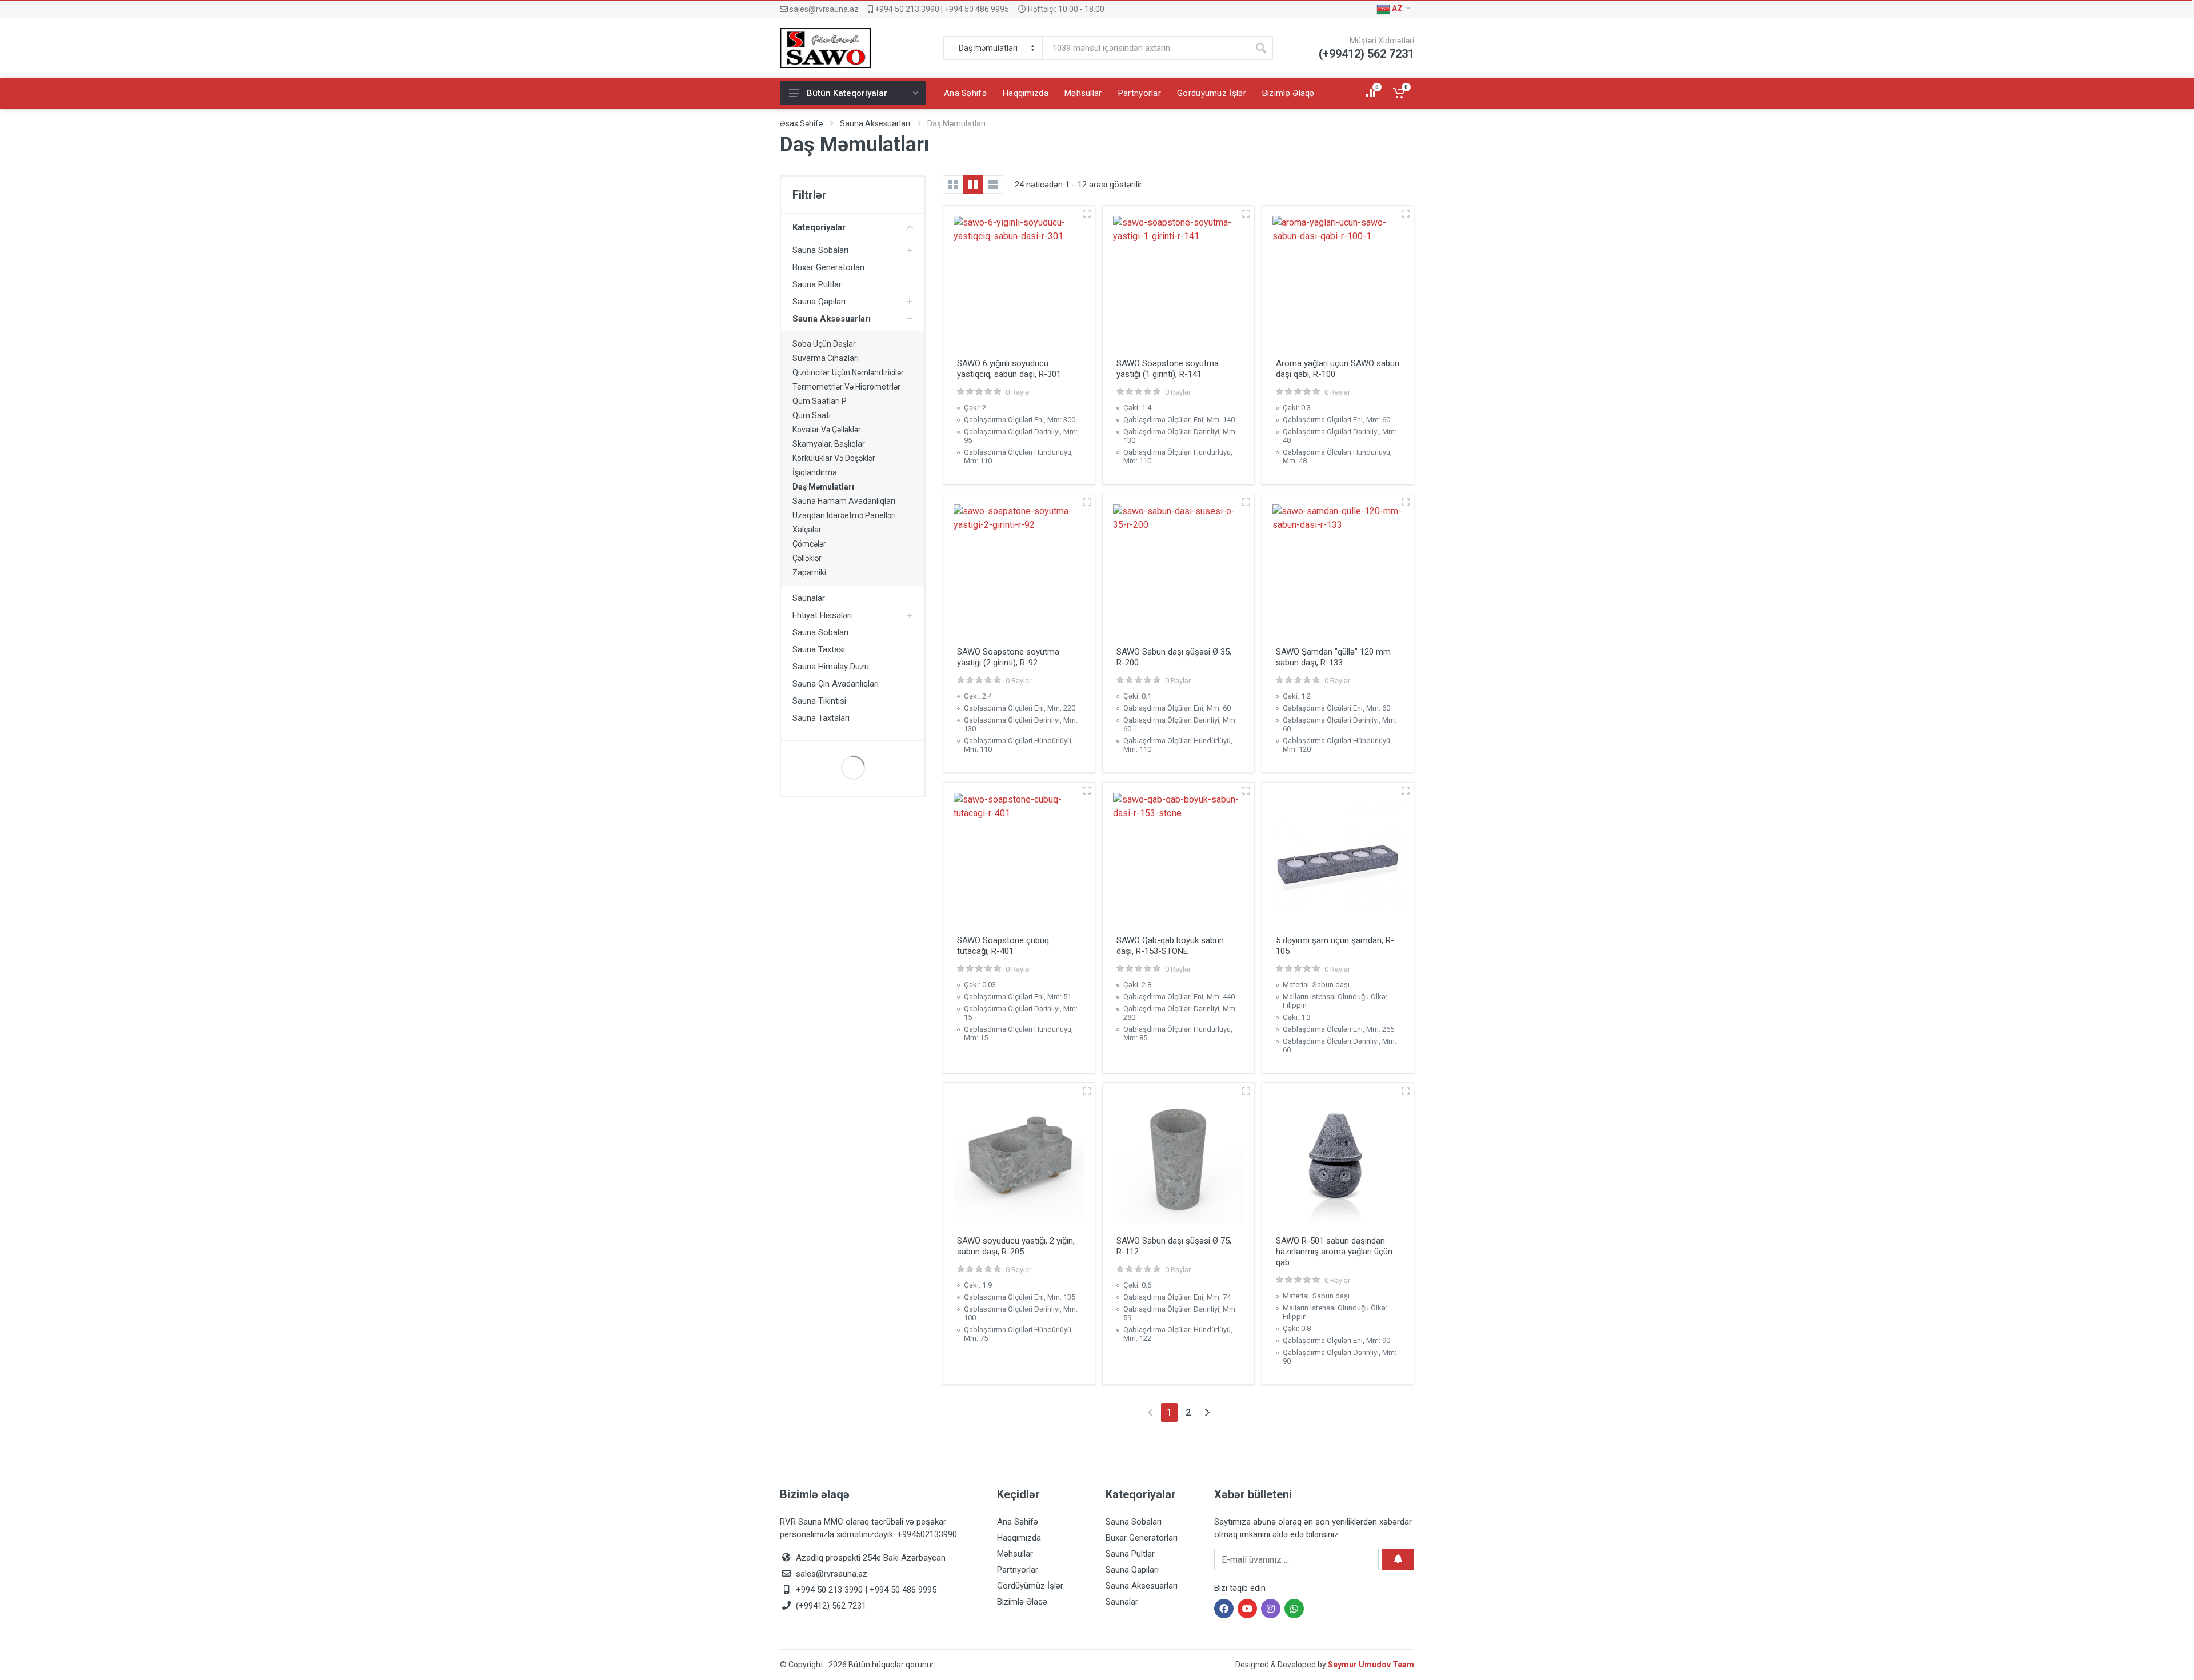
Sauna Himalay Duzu (831, 667)
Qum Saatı (812, 415)
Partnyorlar (1018, 1570)
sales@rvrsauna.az (823, 9)
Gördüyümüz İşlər (1030, 1586)
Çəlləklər (807, 558)
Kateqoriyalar (819, 227)
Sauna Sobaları (820, 250)
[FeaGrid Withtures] (973, 185)
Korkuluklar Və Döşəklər (834, 458)
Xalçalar (807, 530)
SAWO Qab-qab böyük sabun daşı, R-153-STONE (1170, 946)
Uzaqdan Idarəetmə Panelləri (844, 515)
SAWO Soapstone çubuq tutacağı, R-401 (1003, 946)
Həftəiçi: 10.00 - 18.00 (1065, 9)
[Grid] (953, 185)
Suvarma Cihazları (826, 358)
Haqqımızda (1019, 1538)
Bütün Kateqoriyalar (847, 93)
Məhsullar (1015, 1554)
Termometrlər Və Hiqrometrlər (846, 387)
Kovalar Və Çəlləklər (827, 430)
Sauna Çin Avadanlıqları (836, 684)
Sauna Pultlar (817, 284)
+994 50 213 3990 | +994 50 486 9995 (941, 9)
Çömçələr (809, 544)
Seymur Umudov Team (1371, 1665)
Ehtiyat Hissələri (822, 615)
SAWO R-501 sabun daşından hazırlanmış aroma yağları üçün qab (1334, 1252)
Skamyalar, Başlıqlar (829, 444)
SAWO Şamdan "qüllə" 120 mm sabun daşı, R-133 (1333, 657)
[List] (993, 185)
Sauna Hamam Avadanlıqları (844, 501)
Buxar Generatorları (828, 267)
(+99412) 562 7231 (830, 1606)
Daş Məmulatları (823, 487)
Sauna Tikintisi (819, 701)
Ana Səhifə (1018, 1522)
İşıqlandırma (815, 472)
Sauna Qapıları (819, 302)
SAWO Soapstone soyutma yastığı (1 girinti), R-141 (1168, 369)
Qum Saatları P (820, 401)
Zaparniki (809, 572)
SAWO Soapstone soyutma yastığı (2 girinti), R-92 (1008, 657)
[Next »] (1207, 1412)
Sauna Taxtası (819, 649)
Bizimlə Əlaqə (1022, 1602)
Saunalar (809, 598)
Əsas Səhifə (801, 123)
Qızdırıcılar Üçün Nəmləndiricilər (848, 372)
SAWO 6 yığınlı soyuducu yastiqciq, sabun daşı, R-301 (1009, 369)
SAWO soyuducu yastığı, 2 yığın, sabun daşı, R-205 (1016, 1246)
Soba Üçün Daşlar (824, 344)
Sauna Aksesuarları (875, 123)
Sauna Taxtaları (821, 718)
